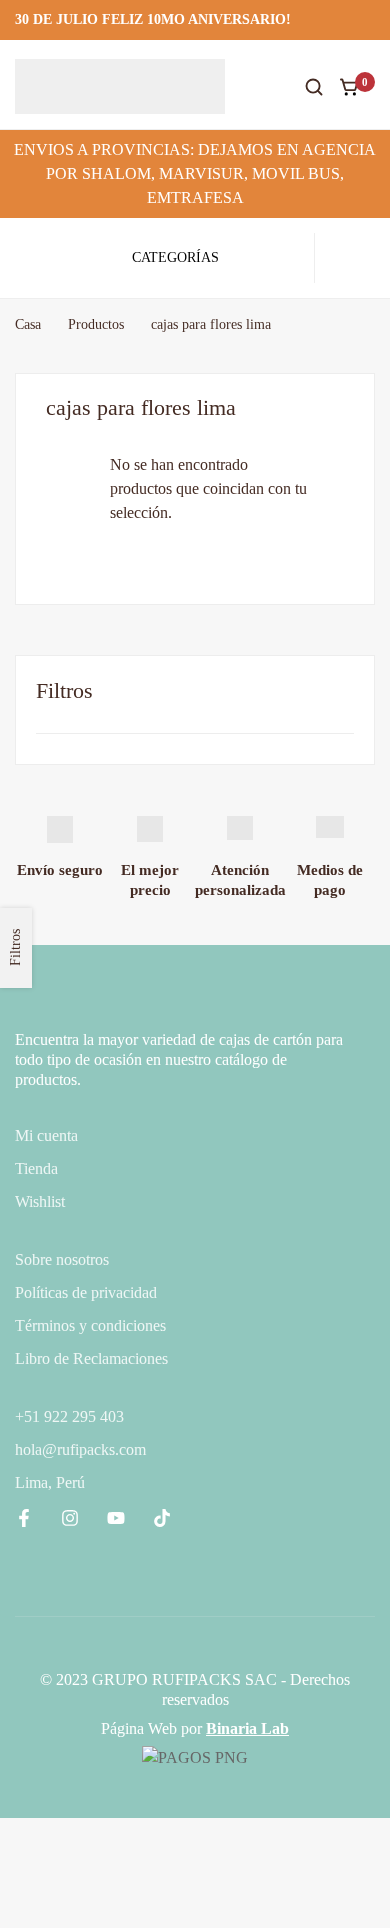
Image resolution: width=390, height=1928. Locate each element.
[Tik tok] (162, 1518)
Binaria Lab (247, 1728)
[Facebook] (24, 1518)
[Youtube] (116, 1518)
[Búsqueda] (314, 87)
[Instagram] (70, 1518)
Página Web (139, 1728)
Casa (28, 324)
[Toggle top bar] (370, 20)
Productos (96, 324)
